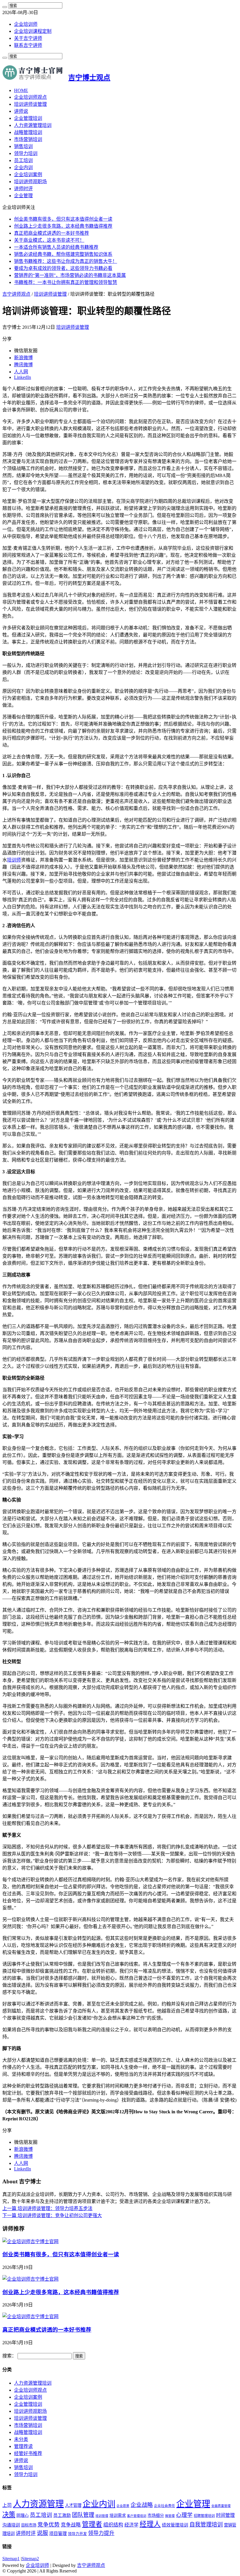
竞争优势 (49, 2525)
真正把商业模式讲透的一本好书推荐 (52, 233)
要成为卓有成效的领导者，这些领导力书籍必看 (63, 268)
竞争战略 (71, 2525)
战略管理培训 (28, 132)
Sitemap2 (30, 2559)
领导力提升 (101, 2533)
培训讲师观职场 (30, 182)
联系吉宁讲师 (28, 45)
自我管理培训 (206, 2525)
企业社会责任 (164, 2506)
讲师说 (21, 111)
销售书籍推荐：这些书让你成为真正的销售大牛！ (66, 261)
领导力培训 (26, 153)
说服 (42, 2533)
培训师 (14, 860)
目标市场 (29, 2525)
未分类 (21, 2439)
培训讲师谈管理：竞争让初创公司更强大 (52, 2215)
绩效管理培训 (175, 2525)
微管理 (170, 2516)
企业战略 (142, 2505)
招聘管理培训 (204, 2516)
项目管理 (58, 2533)
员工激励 (62, 2515)
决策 (9, 2515)
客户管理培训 (137, 2516)
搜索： (9, 2356)
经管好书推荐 (28, 2453)
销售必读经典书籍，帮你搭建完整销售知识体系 (63, 254)
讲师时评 (23, 189)
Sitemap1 (11, 2559)
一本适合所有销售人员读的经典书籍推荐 (56, 247)
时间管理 (225, 2515)
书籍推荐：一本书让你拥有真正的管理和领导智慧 (66, 282)
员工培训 (23, 160)
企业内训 (23, 167)
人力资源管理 (38, 2504)
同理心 (23, 2515)
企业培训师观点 (30, 97)
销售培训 (23, 146)
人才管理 (73, 2505)
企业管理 (23, 196)
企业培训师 (26, 24)
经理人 (150, 2524)
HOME (21, 90)
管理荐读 (23, 2446)
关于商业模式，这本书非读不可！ (49, 240)
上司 (7, 2505)
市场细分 (156, 2515)
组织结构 (113, 2525)
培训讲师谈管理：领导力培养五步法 (47, 2208)
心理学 (184, 2515)
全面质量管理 (221, 2506)
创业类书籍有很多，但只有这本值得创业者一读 (63, 219)
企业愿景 (123, 2506)
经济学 (131, 2525)
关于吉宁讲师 (28, 38)
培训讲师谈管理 (30, 104)
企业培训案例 (28, 174)
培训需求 (118, 2515)
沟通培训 (11, 2525)
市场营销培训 (28, 139)
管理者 (92, 2524)
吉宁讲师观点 (16, 294)
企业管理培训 (28, 118)
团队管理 (83, 2515)
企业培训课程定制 (33, 31)
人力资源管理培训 (33, 125)
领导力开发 (77, 2534)
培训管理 (102, 2516)
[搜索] (5, 7)
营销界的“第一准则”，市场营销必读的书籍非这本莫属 (70, 275)
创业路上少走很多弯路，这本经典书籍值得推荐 (63, 226)
